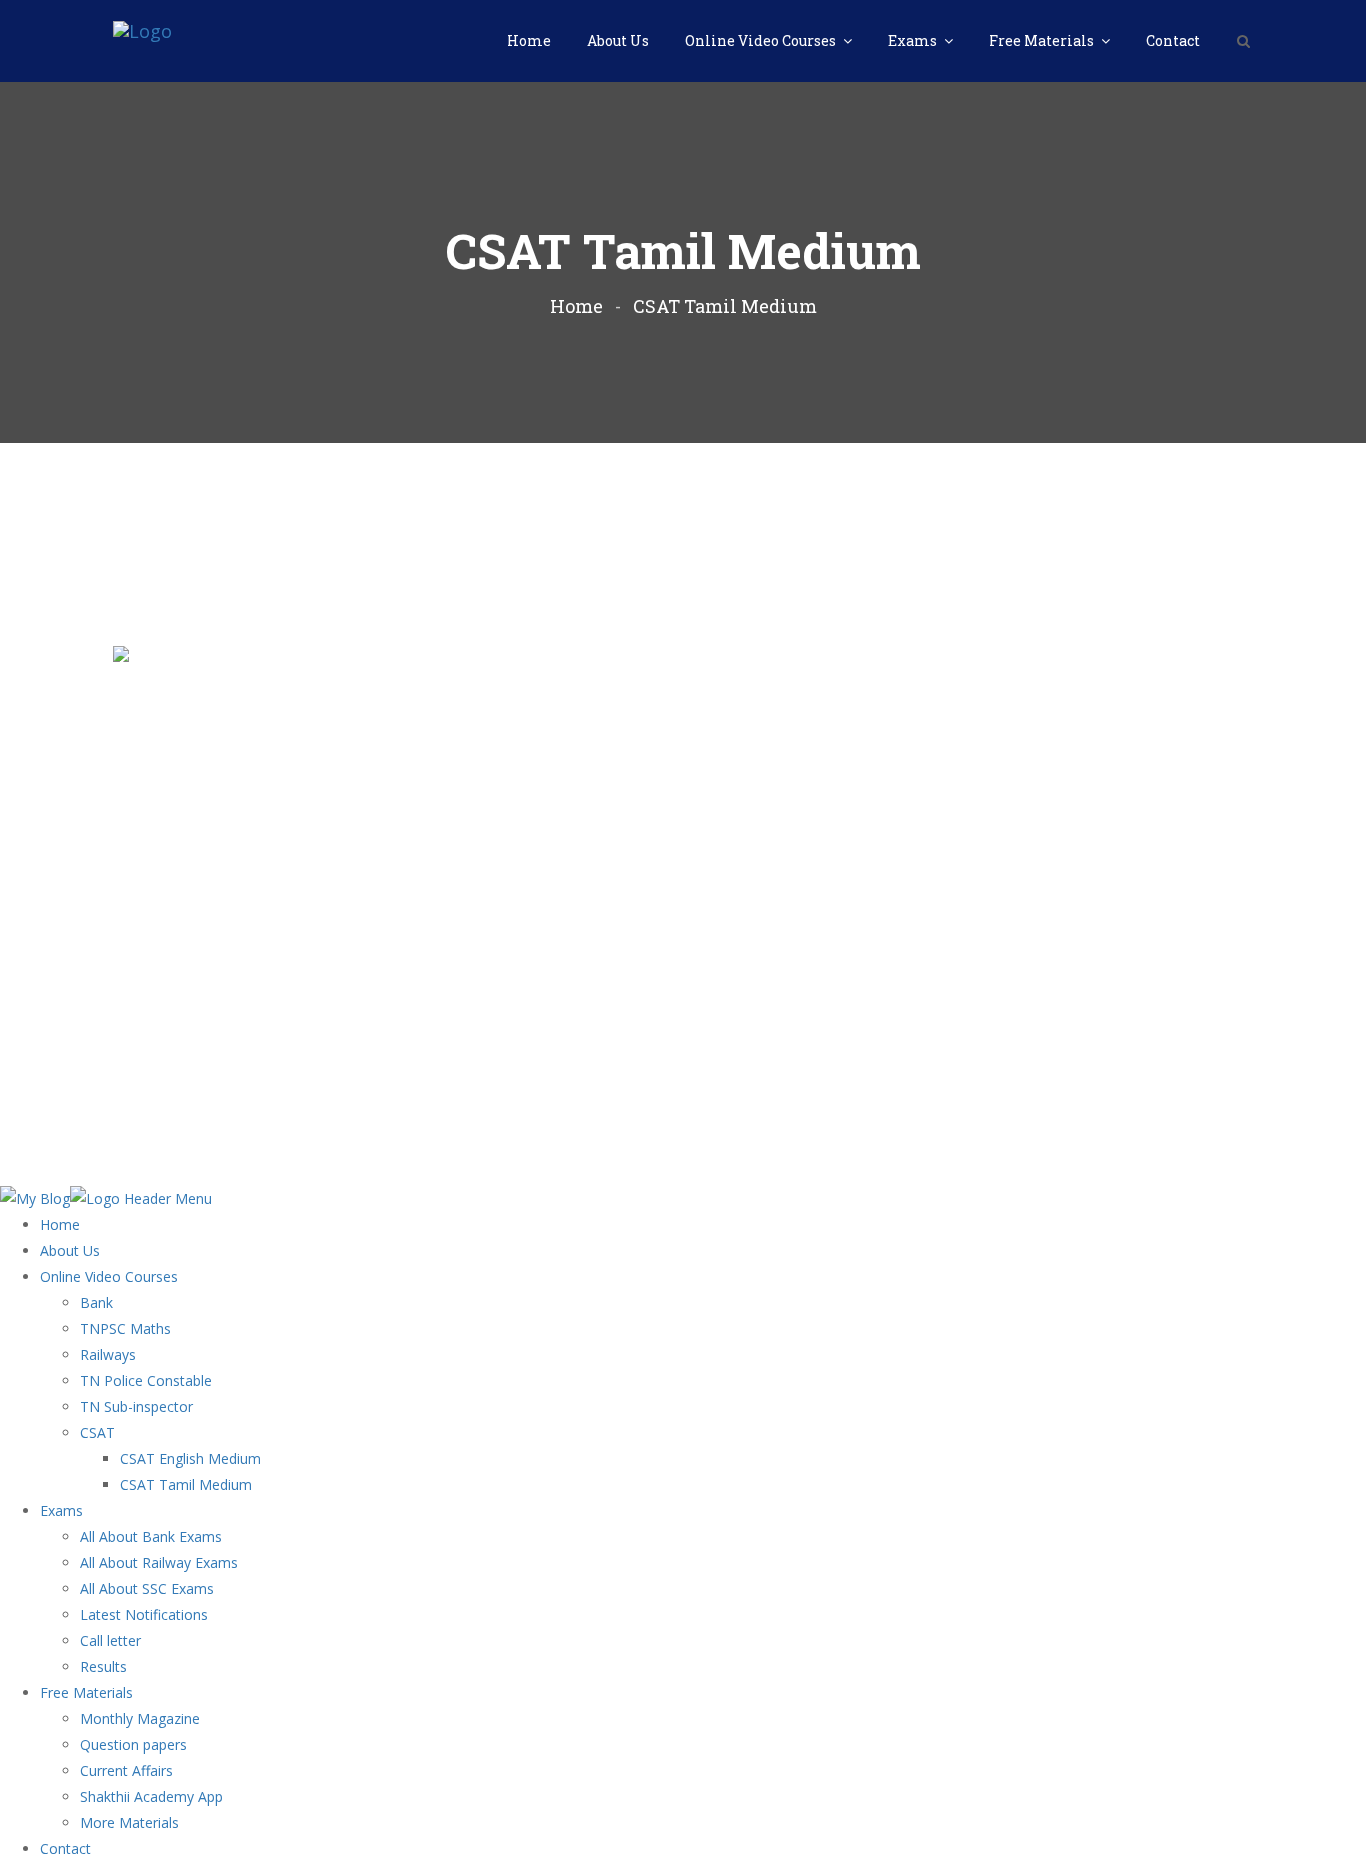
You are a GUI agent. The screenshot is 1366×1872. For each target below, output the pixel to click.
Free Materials (1043, 40)
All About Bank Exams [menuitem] (151, 1536)
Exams (914, 40)
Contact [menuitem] (65, 1848)
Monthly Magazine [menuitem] (140, 1718)
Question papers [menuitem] (133, 1744)
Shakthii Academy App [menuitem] (151, 1796)
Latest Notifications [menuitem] (144, 1614)
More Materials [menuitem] (129, 1822)
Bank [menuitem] (96, 1302)
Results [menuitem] (103, 1666)
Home (529, 40)
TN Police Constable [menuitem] (146, 1380)
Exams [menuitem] (61, 1510)
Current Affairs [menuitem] (126, 1770)
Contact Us (1220, 1153)
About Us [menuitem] (70, 1250)
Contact (1173, 40)
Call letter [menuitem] (110, 1640)
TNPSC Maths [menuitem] (125, 1328)
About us (879, 1153)
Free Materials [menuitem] (86, 1692)
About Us (618, 40)
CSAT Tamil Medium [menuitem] (186, 1484)
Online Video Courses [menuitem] (109, 1276)
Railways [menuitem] (108, 1354)
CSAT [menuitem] (97, 1432)
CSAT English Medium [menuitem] (190, 1458)
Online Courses (1118, 1153)
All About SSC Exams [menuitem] (147, 1588)
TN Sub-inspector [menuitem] (136, 1406)
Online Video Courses (762, 40)
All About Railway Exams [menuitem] (159, 1562)
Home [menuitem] (60, 1224)
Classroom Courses (988, 1153)
